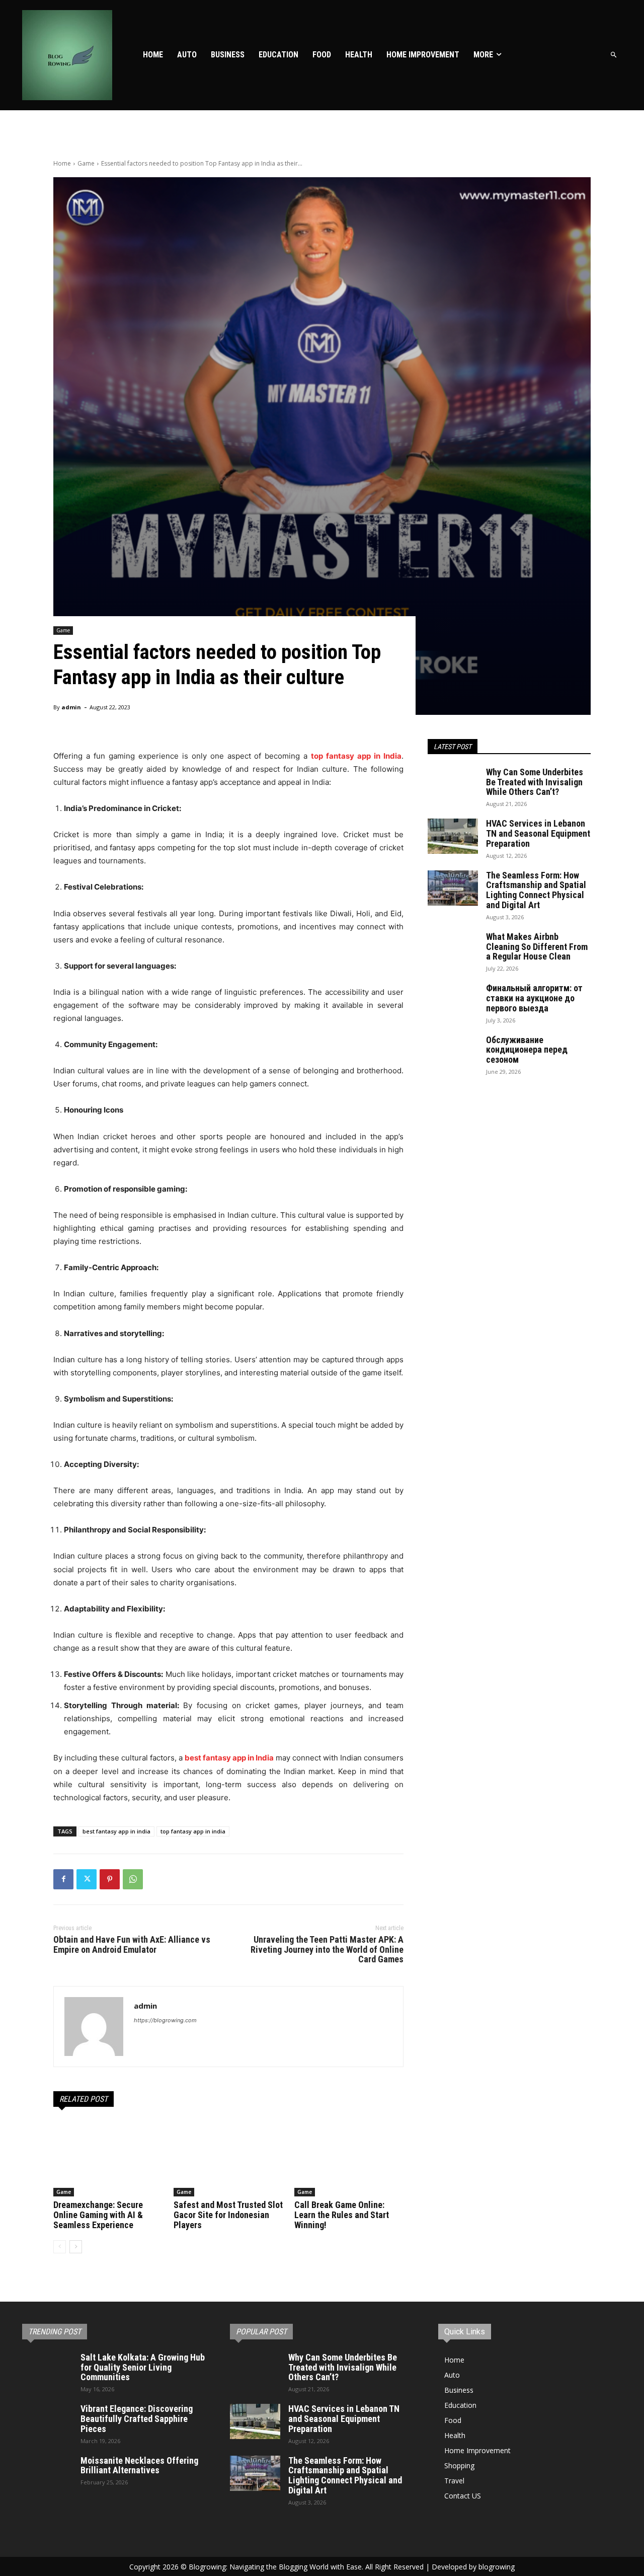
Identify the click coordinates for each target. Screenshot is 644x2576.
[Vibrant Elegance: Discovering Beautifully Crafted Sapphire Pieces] (47, 2421)
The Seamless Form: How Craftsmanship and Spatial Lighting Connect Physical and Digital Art (536, 890)
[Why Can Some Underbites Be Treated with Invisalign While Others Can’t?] (453, 785)
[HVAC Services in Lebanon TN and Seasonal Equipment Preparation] (453, 836)
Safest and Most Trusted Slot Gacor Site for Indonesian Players (228, 2215)
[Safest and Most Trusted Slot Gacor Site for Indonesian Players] (228, 2158)
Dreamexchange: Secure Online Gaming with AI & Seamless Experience (98, 2215)
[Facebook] (63, 1879)
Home (62, 163)
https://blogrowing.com (165, 2020)
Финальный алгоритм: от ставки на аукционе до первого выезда (534, 998)
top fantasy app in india (193, 1831)
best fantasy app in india (116, 1831)
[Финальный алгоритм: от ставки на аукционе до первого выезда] (453, 1001)
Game (86, 163)
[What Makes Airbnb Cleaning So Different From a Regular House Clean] (453, 949)
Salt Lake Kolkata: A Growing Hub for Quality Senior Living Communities (143, 2367)
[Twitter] (87, 1879)
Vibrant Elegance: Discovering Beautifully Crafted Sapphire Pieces (137, 2419)
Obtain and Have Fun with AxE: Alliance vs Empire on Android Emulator (132, 1944)
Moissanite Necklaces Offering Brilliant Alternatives (139, 2465)
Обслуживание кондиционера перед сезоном (527, 1050)
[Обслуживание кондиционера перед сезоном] (453, 1053)
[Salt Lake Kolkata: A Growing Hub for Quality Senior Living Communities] (47, 2370)
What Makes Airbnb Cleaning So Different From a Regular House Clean (537, 947)
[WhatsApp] (133, 1879)
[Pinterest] (110, 1879)
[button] (614, 55)
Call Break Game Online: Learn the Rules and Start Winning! (342, 2215)
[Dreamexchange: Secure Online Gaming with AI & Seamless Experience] (108, 2158)
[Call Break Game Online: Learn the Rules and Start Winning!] (349, 2158)
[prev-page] (60, 2247)
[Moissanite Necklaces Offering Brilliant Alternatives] (47, 2473)
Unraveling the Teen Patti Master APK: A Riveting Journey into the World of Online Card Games (327, 1949)
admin (71, 707)
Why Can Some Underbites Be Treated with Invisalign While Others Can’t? (535, 782)
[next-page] (76, 2247)
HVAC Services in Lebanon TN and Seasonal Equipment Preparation (538, 833)
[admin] (94, 2027)
